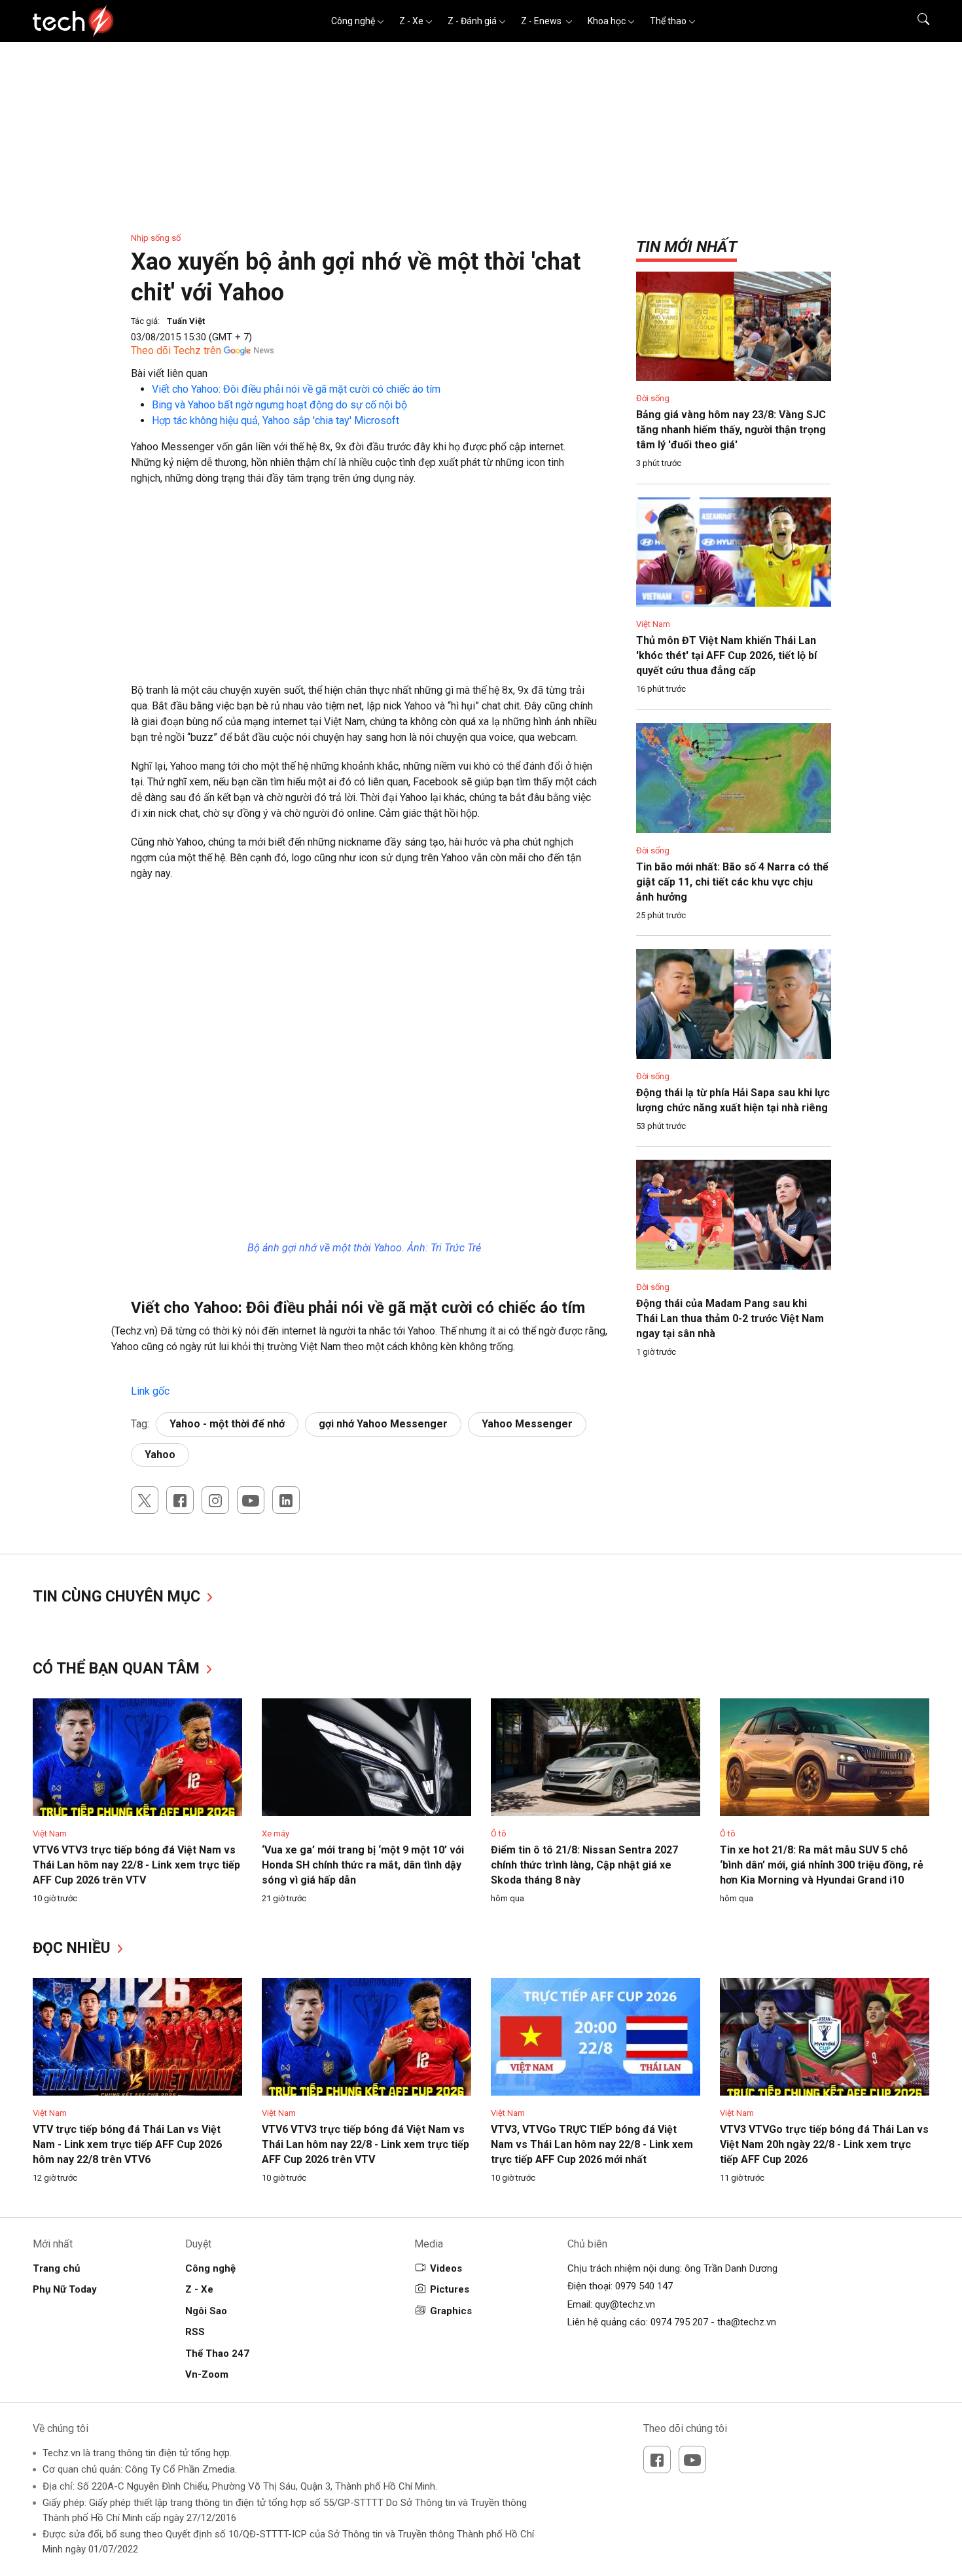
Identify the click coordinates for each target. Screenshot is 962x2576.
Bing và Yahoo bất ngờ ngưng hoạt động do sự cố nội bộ (279, 405)
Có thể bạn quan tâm (118, 1669)
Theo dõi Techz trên (176, 350)
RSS (195, 2332)
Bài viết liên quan (169, 373)
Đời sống (653, 398)
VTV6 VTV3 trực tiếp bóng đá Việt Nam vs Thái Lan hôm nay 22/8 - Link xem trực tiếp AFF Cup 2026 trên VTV (136, 1865)
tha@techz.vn (747, 2322)
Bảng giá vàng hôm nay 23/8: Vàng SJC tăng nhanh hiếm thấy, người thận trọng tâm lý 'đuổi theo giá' (731, 430)
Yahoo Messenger (527, 1424)
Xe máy (276, 1834)
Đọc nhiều (74, 1948)
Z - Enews (542, 21)
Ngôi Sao (206, 2311)
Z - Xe (411, 21)
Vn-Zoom (207, 2374)
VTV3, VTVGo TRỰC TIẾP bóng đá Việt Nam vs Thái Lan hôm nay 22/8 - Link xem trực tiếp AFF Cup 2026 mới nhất (592, 2144)
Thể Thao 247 (217, 2353)
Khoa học (607, 21)
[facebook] (180, 1500)
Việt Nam (653, 624)
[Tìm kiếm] (915, 21)
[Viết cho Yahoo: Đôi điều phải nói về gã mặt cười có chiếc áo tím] (132, 1375)
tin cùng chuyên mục (118, 1597)
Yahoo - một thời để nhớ (227, 1424)
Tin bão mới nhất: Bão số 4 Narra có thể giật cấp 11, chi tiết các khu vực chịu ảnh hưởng (732, 882)
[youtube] (251, 1500)
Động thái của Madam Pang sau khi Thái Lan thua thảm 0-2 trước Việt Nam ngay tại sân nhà (730, 1318)
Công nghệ (353, 21)
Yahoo (160, 1455)
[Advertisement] (364, 591)
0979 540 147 (644, 2286)
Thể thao (668, 21)
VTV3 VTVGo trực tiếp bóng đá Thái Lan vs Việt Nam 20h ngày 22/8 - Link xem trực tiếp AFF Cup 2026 (824, 2144)
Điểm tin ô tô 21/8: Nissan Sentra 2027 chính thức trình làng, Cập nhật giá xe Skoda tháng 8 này (584, 1865)
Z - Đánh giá (472, 21)
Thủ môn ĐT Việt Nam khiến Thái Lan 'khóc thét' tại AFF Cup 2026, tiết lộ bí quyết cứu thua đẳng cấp (726, 655)
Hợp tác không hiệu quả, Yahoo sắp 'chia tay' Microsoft (276, 420)
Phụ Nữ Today (65, 2289)
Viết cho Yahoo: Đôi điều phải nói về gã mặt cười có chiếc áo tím (296, 389)
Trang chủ (56, 2268)
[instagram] (215, 1500)
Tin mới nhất (686, 247)
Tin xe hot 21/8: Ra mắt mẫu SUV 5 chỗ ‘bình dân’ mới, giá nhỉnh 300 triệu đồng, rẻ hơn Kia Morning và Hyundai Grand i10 (822, 1865)
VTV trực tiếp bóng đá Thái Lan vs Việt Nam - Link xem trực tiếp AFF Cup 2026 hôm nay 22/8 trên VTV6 (127, 2144)
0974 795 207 (679, 2322)
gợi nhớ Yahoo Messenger (383, 1424)
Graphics (451, 2311)
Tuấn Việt (186, 321)
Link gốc (150, 1391)
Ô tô (499, 1834)
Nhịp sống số (156, 238)
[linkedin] (286, 1500)
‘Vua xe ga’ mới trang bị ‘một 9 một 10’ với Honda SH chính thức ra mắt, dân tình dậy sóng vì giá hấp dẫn (363, 1865)
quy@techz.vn (625, 2304)
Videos (446, 2268)
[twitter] (145, 1500)
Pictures (450, 2289)
